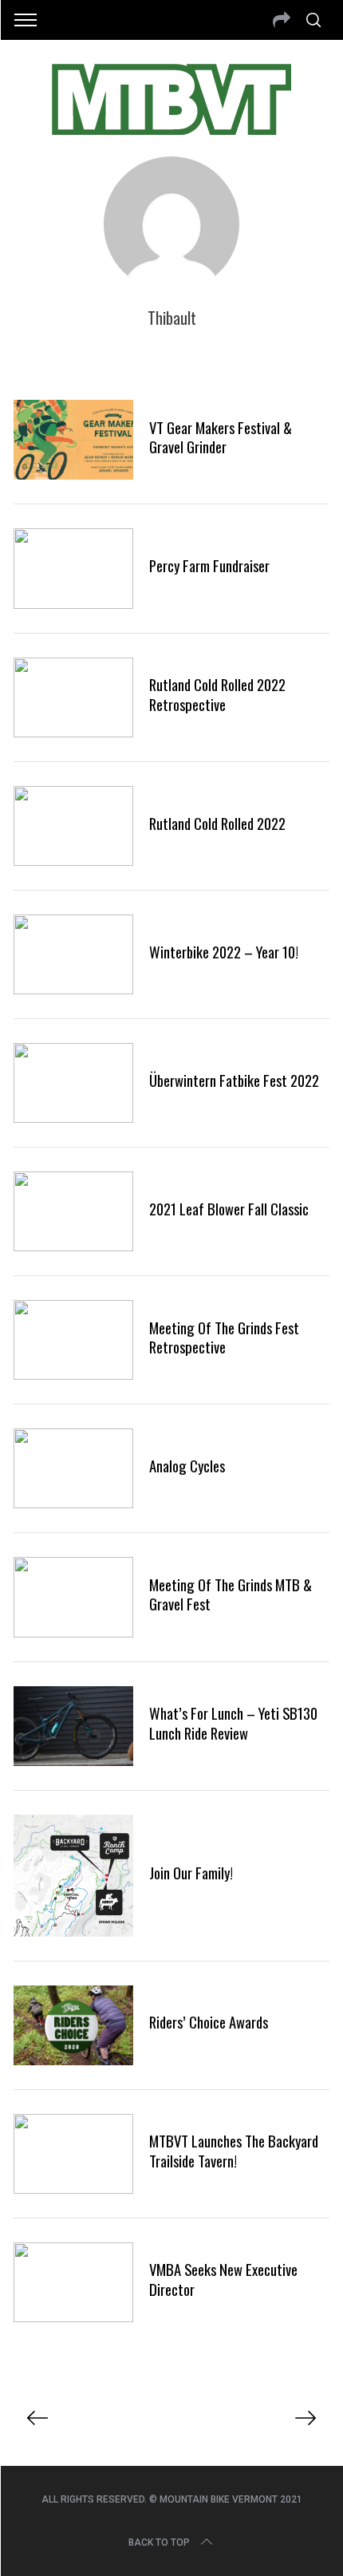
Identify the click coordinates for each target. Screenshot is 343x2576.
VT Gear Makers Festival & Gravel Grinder (221, 437)
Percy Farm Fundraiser (209, 565)
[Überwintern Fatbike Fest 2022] (73, 1083)
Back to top (159, 2542)
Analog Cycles (187, 1466)
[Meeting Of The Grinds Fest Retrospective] (73, 1340)
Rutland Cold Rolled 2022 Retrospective (217, 694)
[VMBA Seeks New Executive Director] (73, 2282)
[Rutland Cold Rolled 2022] (73, 826)
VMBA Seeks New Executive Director (223, 2279)
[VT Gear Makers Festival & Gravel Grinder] (73, 440)
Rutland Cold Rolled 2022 (217, 823)
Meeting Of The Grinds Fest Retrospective (224, 1337)
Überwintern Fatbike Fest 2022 (234, 1080)
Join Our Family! (191, 1873)
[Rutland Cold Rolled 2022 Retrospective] (73, 697)
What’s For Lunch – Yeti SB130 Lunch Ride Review (233, 1723)
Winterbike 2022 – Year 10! (224, 952)
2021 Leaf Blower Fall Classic (229, 1209)
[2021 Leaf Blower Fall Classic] (73, 1211)
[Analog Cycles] (73, 1468)
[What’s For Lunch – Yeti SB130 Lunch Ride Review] (73, 1726)
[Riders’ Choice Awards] (73, 2025)
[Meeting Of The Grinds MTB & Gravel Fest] (73, 1597)
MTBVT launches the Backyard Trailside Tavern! (234, 2150)
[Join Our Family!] (73, 1876)
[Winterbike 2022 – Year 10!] (73, 954)
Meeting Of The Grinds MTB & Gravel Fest (231, 1594)
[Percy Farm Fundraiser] (73, 568)
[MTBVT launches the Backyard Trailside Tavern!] (73, 2154)
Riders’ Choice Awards (209, 2022)
